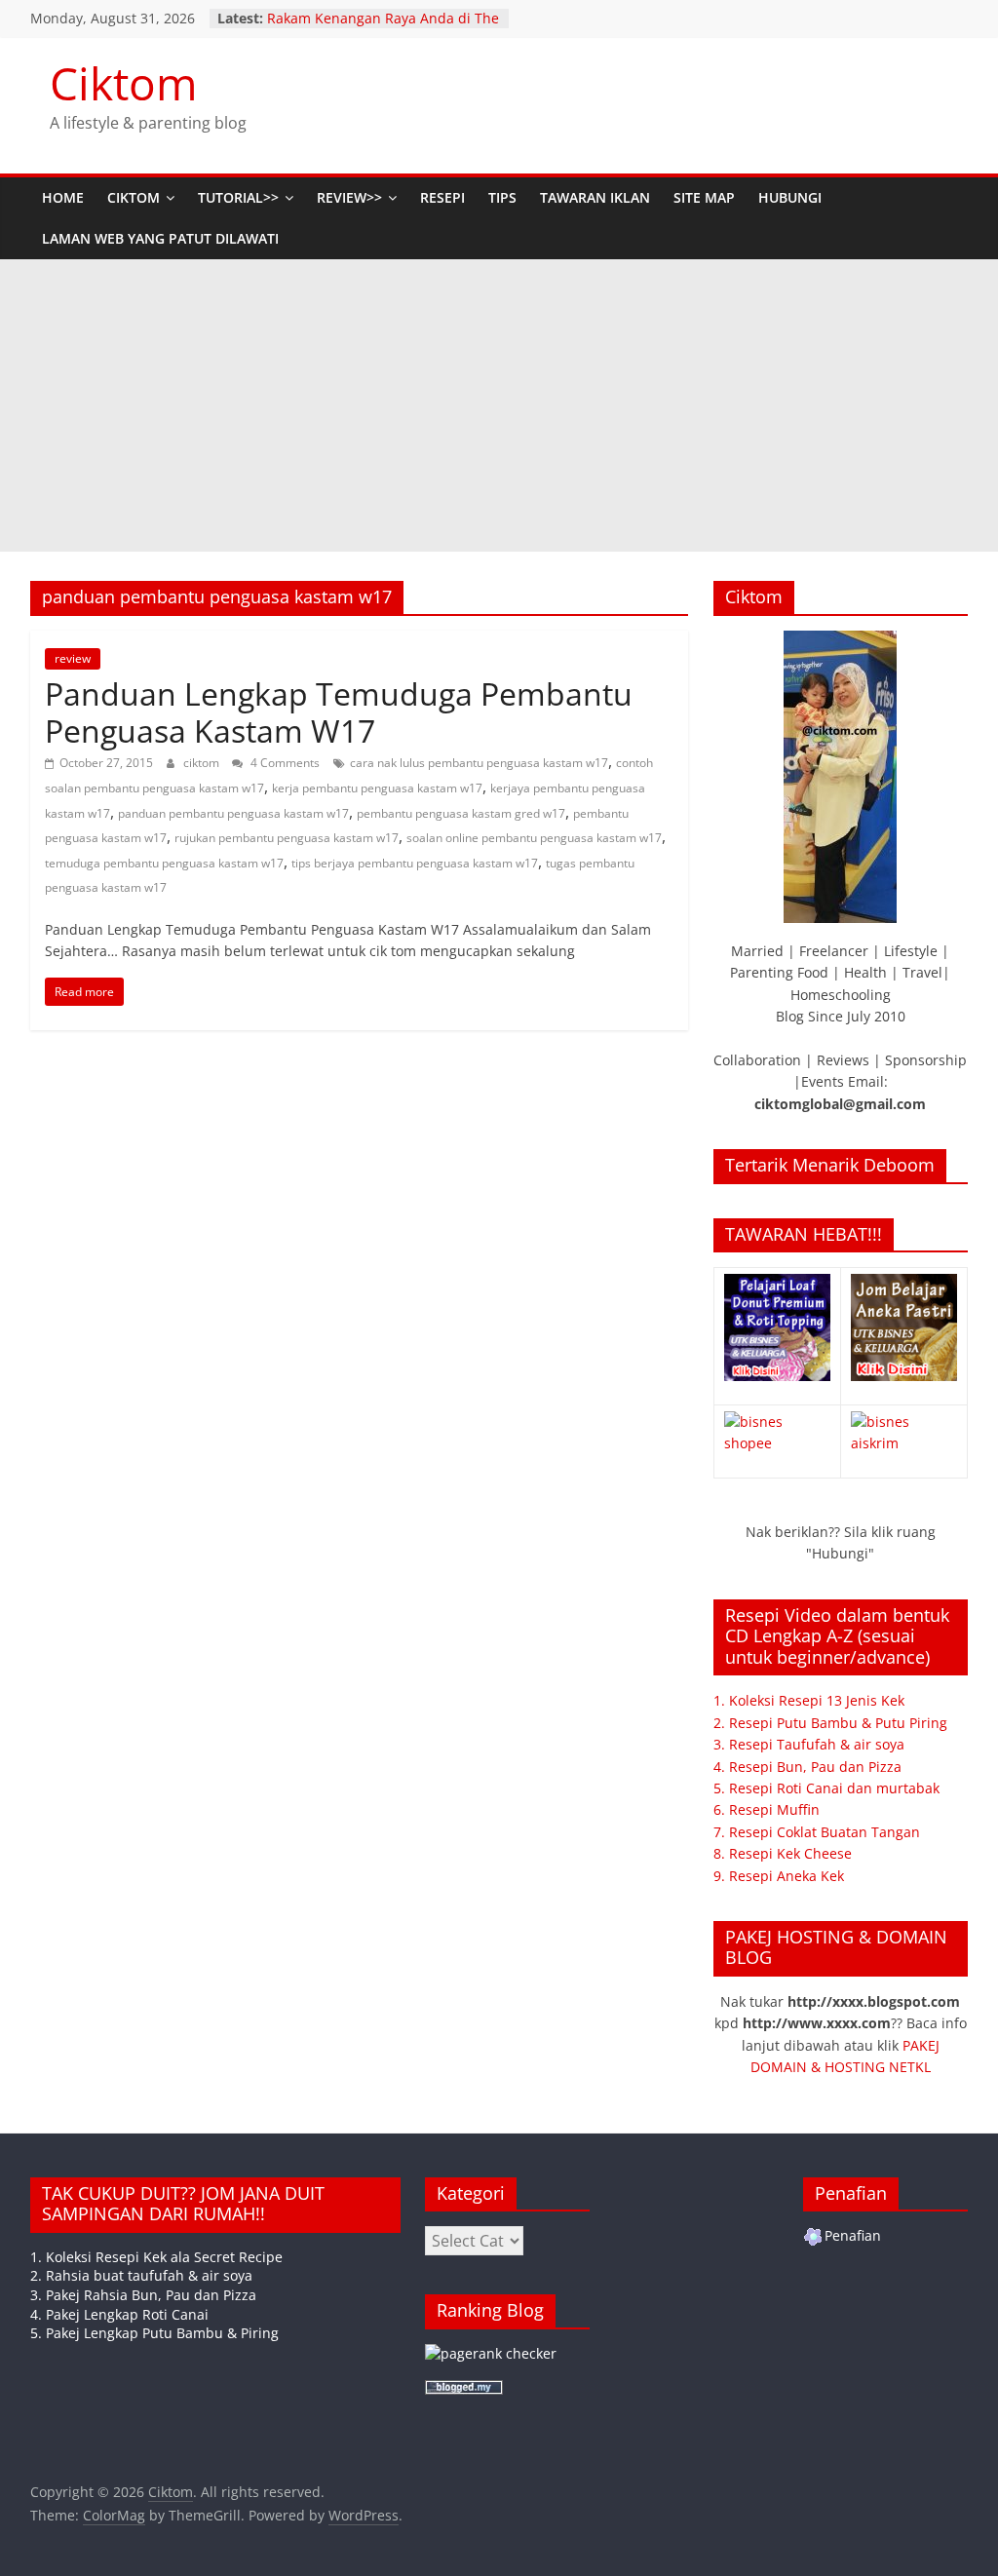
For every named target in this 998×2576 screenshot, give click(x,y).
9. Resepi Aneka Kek (779, 1876)
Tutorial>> (238, 197)
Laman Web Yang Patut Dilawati (160, 238)
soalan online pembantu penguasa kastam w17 (534, 838)
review (73, 658)
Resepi (442, 197)
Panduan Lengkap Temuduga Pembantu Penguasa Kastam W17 (339, 712)
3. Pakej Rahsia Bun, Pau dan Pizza (143, 2295)
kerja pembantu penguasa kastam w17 (377, 788)
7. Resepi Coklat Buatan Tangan (817, 1832)
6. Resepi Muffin (767, 1809)
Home (63, 197)
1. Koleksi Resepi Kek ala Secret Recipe (156, 2257)
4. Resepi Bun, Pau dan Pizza (807, 1767)
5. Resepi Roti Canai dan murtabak (826, 1788)
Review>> (349, 197)
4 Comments (284, 763)
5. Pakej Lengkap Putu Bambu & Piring (154, 2333)
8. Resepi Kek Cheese (783, 1853)
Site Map (704, 197)
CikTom (134, 197)
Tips (502, 197)
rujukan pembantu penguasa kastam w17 (287, 838)
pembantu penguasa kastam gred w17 (461, 813)
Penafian (853, 2235)
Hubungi (790, 197)
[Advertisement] (499, 405)
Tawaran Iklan (595, 197)
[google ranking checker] (491, 2353)
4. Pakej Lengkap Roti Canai (119, 2314)
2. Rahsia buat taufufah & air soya (141, 2275)
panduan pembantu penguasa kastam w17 (233, 813)
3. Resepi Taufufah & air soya (809, 1744)
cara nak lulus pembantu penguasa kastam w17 (479, 763)
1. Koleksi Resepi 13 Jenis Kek (809, 1700)
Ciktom (124, 83)
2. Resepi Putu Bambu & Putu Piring (830, 1723)
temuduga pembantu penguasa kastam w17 (164, 863)
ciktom (203, 763)
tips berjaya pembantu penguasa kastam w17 (415, 863)
